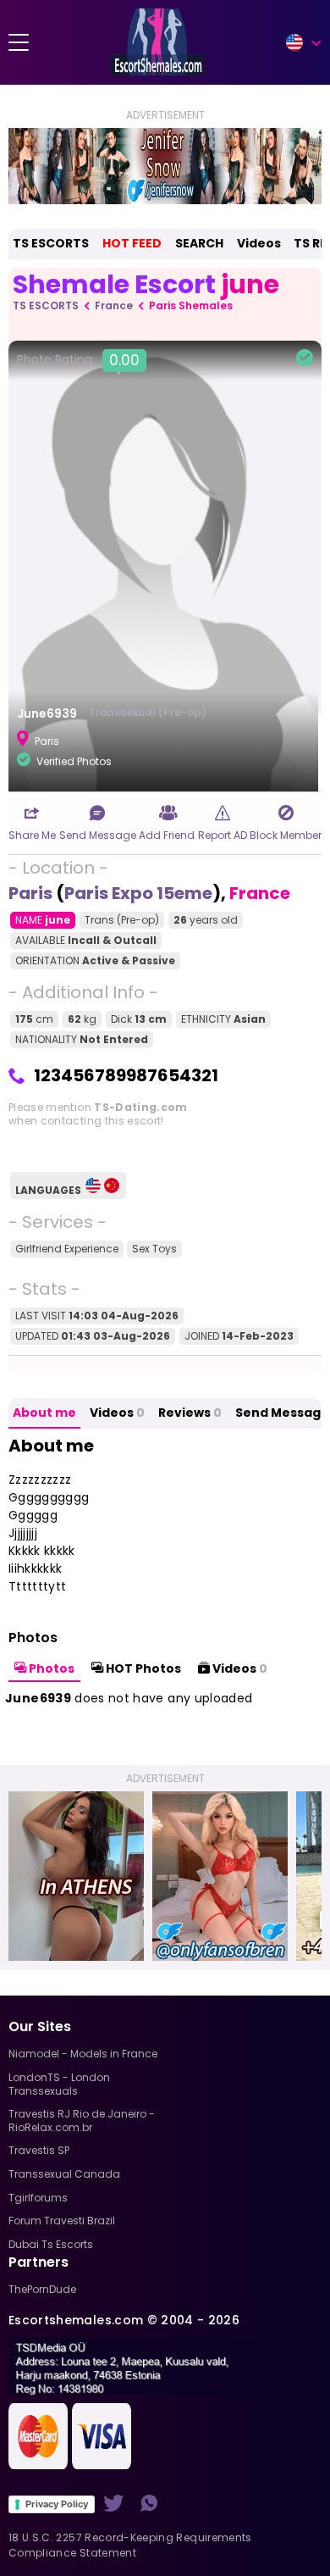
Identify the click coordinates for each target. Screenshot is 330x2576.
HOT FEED (132, 243)
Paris (30, 893)
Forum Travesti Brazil (62, 2221)
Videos (259, 243)
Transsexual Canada (64, 2174)
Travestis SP (39, 2150)
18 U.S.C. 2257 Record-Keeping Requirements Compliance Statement (130, 2545)
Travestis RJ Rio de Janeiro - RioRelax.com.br (82, 2121)
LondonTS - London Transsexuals (59, 2084)
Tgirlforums (38, 2198)
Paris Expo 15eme (138, 893)
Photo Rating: (78, 360)
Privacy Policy (57, 2504)
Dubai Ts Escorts (51, 2244)
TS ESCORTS (51, 243)
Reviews (190, 1413)
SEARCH (199, 243)
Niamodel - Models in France (83, 2054)
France (114, 305)
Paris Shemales (191, 305)
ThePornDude (42, 2289)
